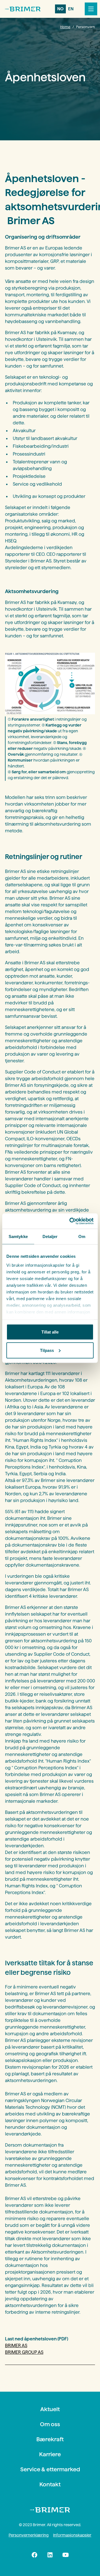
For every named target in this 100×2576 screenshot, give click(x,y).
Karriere (50, 2454)
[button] (90, 9)
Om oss (50, 2424)
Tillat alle (50, 1332)
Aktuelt (50, 2409)
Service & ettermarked (50, 2469)
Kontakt (50, 2484)
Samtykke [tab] (18, 1236)
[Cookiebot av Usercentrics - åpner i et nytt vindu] (71, 1221)
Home (65, 27)
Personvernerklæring (29, 2535)
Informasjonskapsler (72, 2535)
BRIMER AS (16, 2346)
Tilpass (47, 1350)
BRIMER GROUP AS (24, 2352)
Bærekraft (50, 2439)
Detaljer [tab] (50, 1236)
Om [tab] (82, 1236)
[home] (23, 9)
